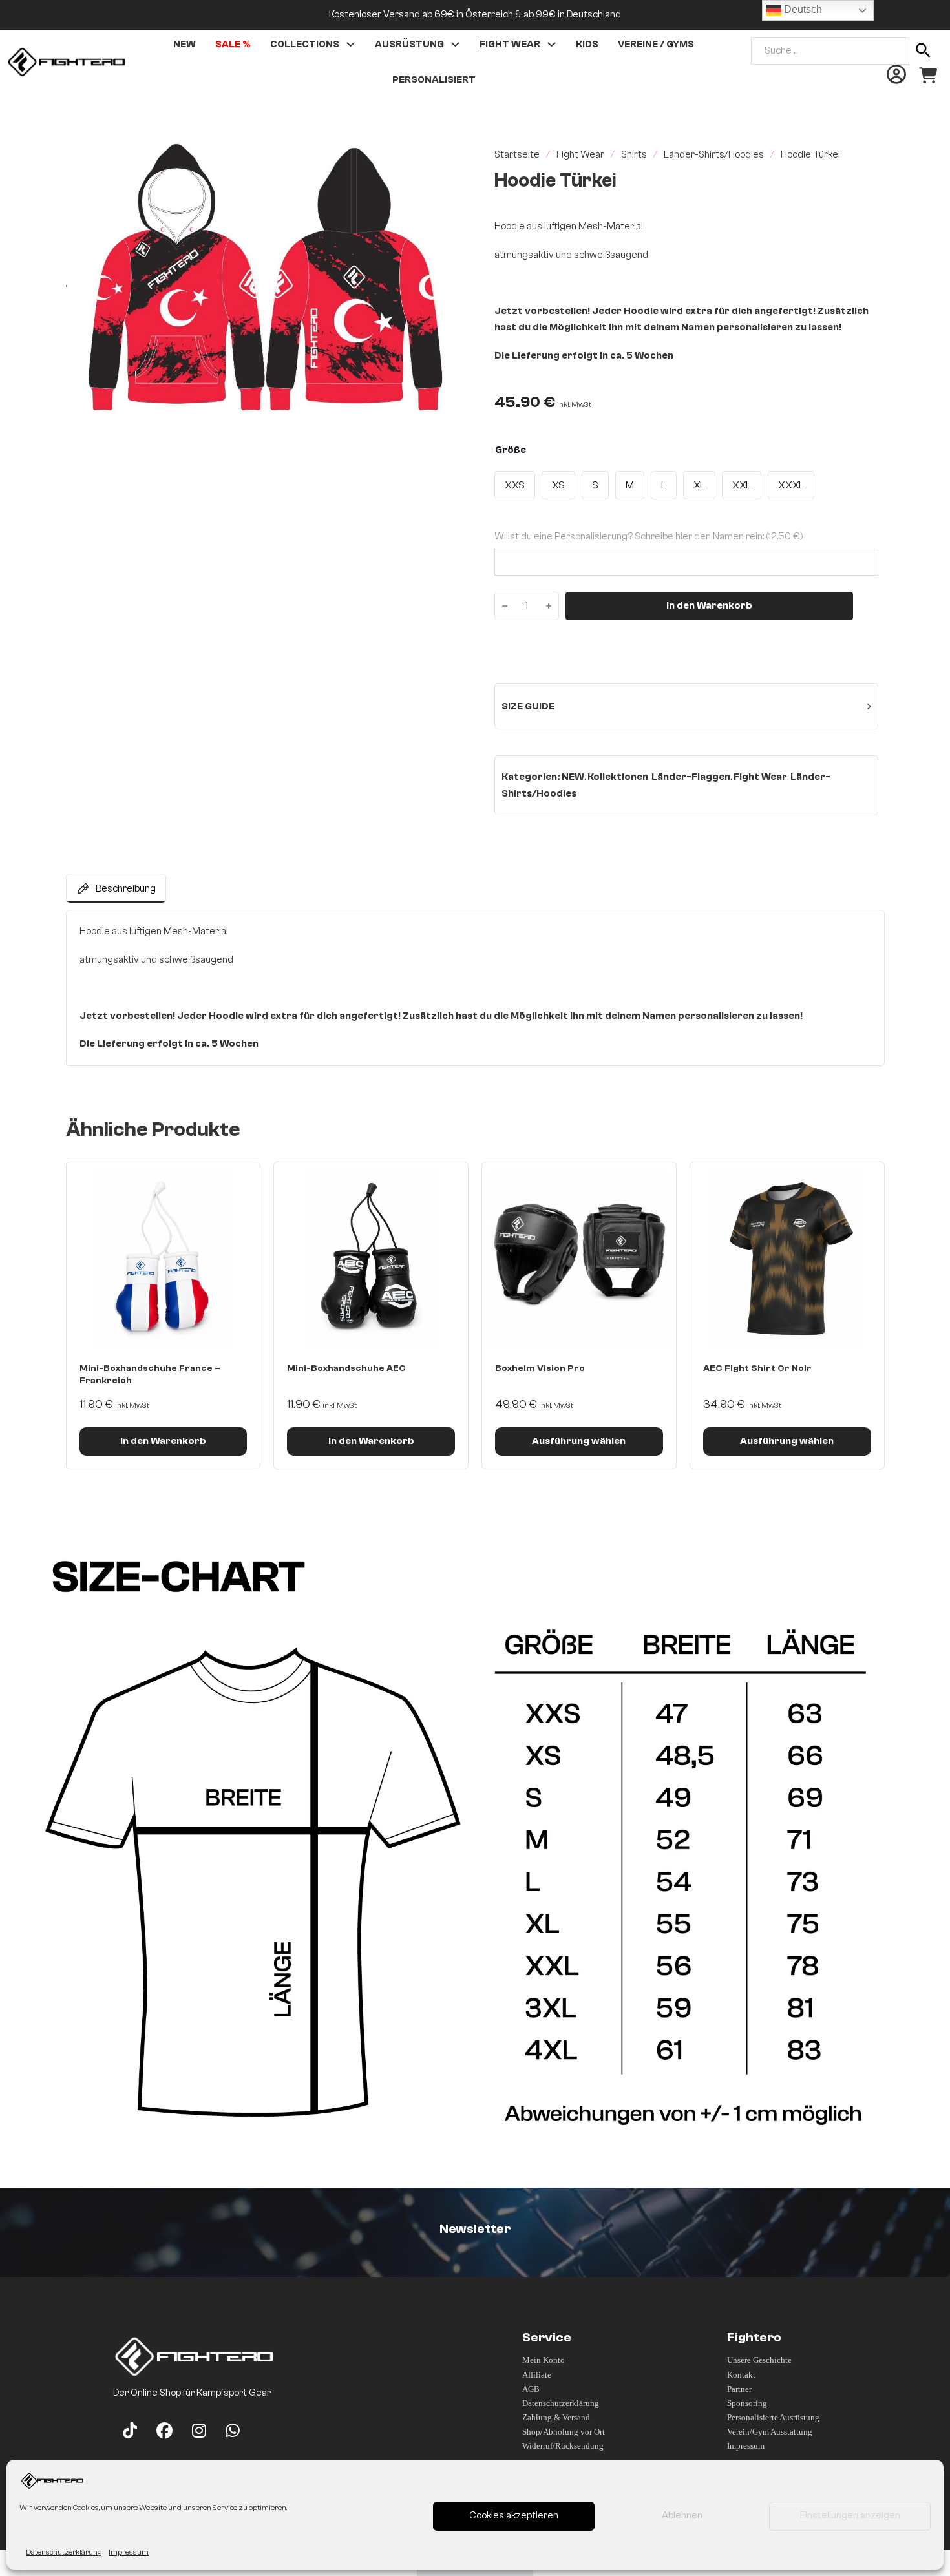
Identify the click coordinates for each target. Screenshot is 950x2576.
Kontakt (741, 2375)
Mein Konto (544, 2360)
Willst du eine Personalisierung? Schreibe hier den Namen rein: (649, 537)
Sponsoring (747, 2403)
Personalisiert (434, 80)
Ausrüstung (409, 44)
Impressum (129, 2552)
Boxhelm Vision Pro (540, 1368)
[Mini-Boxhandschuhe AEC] (371, 1259)
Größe (511, 450)
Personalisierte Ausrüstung (773, 2417)
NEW (573, 777)
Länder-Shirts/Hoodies (714, 155)
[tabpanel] (475, 988)
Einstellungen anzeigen (850, 2516)
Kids (587, 44)
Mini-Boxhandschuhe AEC (346, 1368)
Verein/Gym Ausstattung (770, 2432)
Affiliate (537, 2375)
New (185, 44)
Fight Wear (510, 44)
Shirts (634, 155)
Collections (305, 44)
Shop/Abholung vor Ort (564, 2432)
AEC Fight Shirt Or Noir (757, 1368)
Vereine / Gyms (656, 44)
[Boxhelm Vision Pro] (579, 1259)
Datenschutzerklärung (64, 2552)
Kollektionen (618, 777)
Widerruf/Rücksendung (563, 2446)
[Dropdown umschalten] (351, 44)
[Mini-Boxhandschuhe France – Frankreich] (164, 1259)
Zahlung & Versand (556, 2417)
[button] (445, 158)
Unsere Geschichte (759, 2360)
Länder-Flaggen (691, 777)
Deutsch (802, 9)
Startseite (517, 155)
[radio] (515, 485)
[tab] (116, 888)
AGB (531, 2389)
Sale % (233, 44)
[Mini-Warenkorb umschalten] (928, 76)
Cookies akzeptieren (514, 2516)
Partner (739, 2389)
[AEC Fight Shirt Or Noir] (787, 1259)
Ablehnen (682, 2516)
